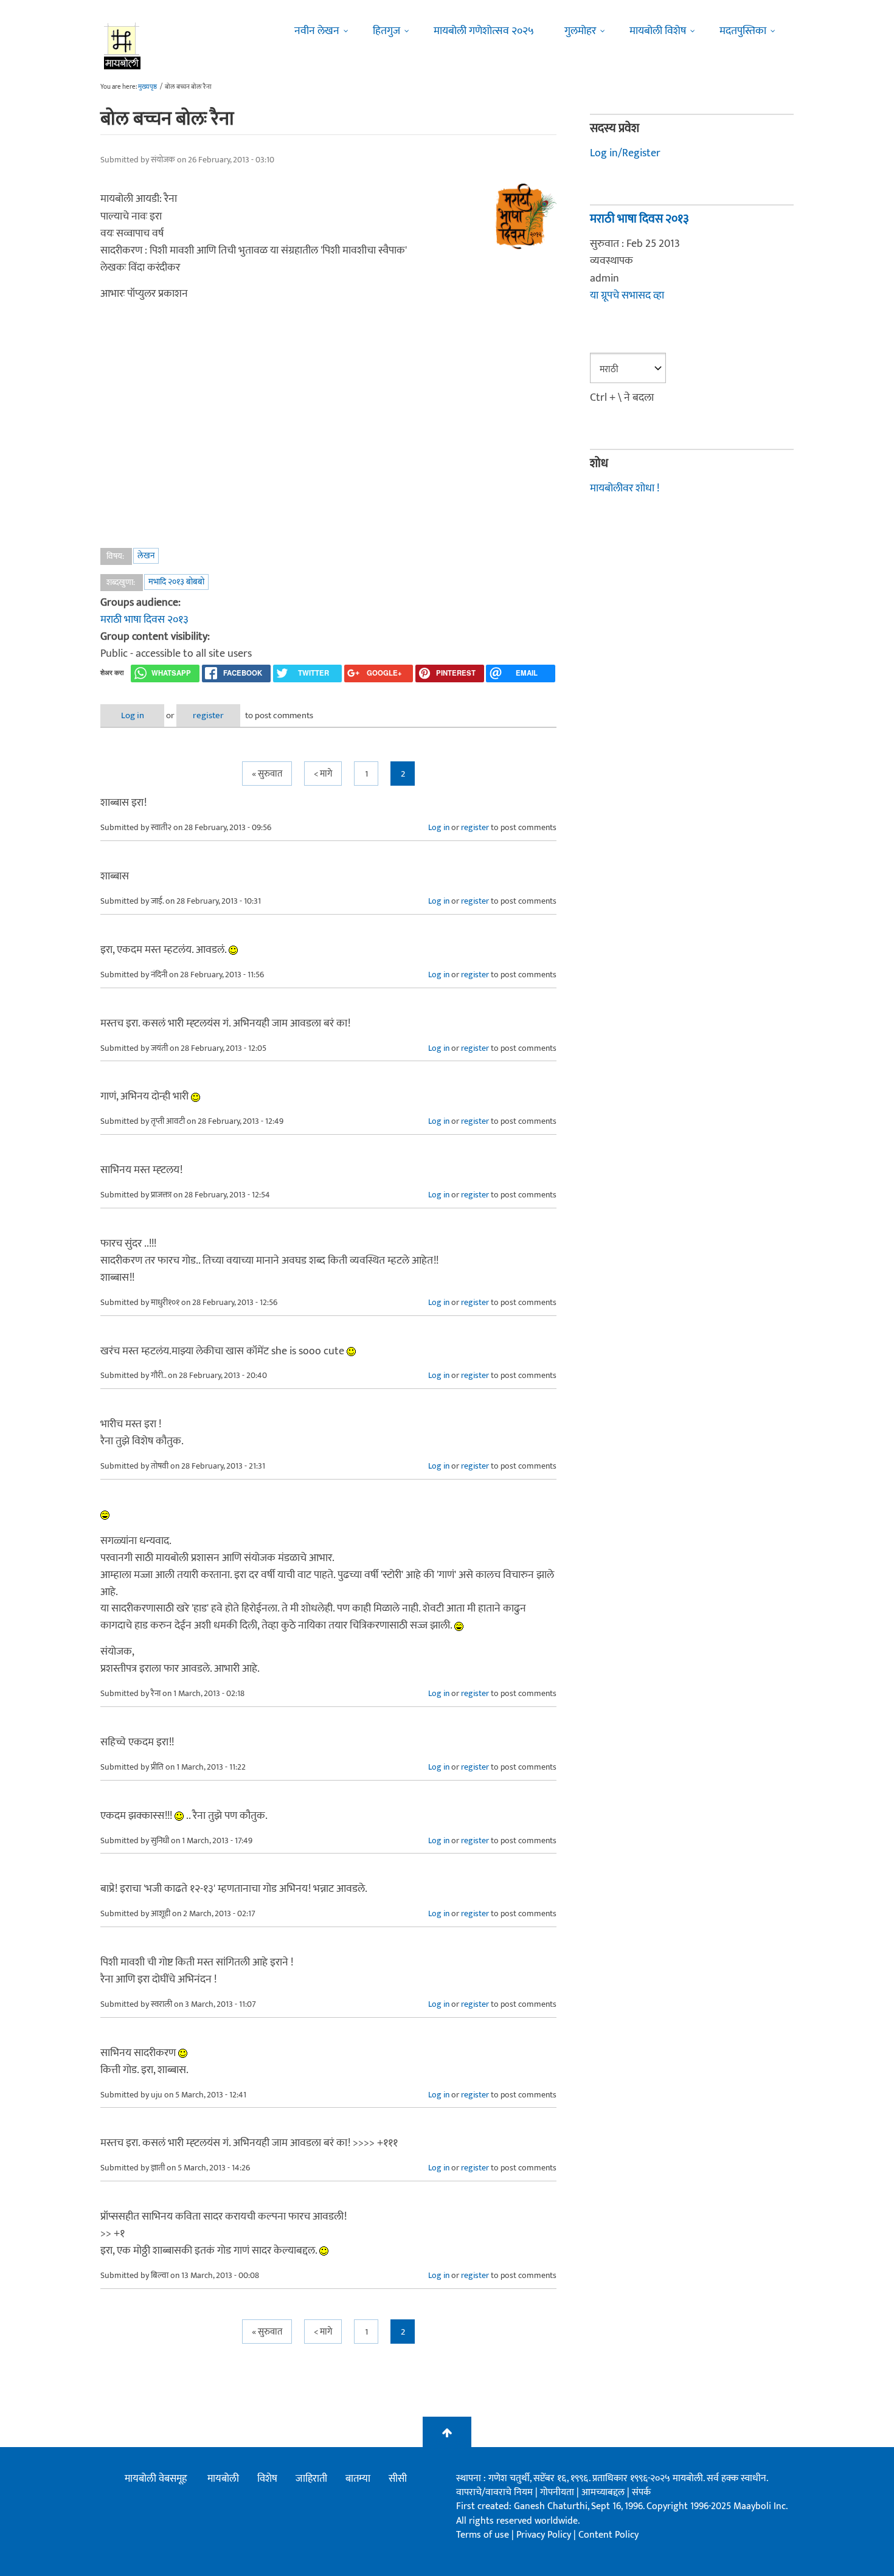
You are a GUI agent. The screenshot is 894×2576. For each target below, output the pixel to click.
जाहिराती (311, 2479)
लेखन (146, 556)
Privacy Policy (545, 2535)
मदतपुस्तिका (743, 31)
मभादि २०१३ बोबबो (176, 582)
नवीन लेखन (317, 31)
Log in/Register (625, 153)
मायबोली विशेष (658, 31)
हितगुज (386, 31)
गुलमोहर (580, 31)
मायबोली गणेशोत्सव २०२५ (484, 31)
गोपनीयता (558, 2492)
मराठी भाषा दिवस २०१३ (144, 620)
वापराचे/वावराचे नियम (494, 2492)
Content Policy (608, 2535)
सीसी (398, 2479)
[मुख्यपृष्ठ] (123, 46)
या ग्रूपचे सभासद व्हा (627, 296)
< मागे (323, 774)
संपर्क (641, 2492)
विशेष (267, 2479)
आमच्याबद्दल (604, 2492)
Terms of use (483, 2535)
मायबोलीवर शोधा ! (625, 488)
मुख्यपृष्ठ (147, 87)
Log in (133, 715)
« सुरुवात (267, 774)
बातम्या (358, 2479)
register (208, 715)
